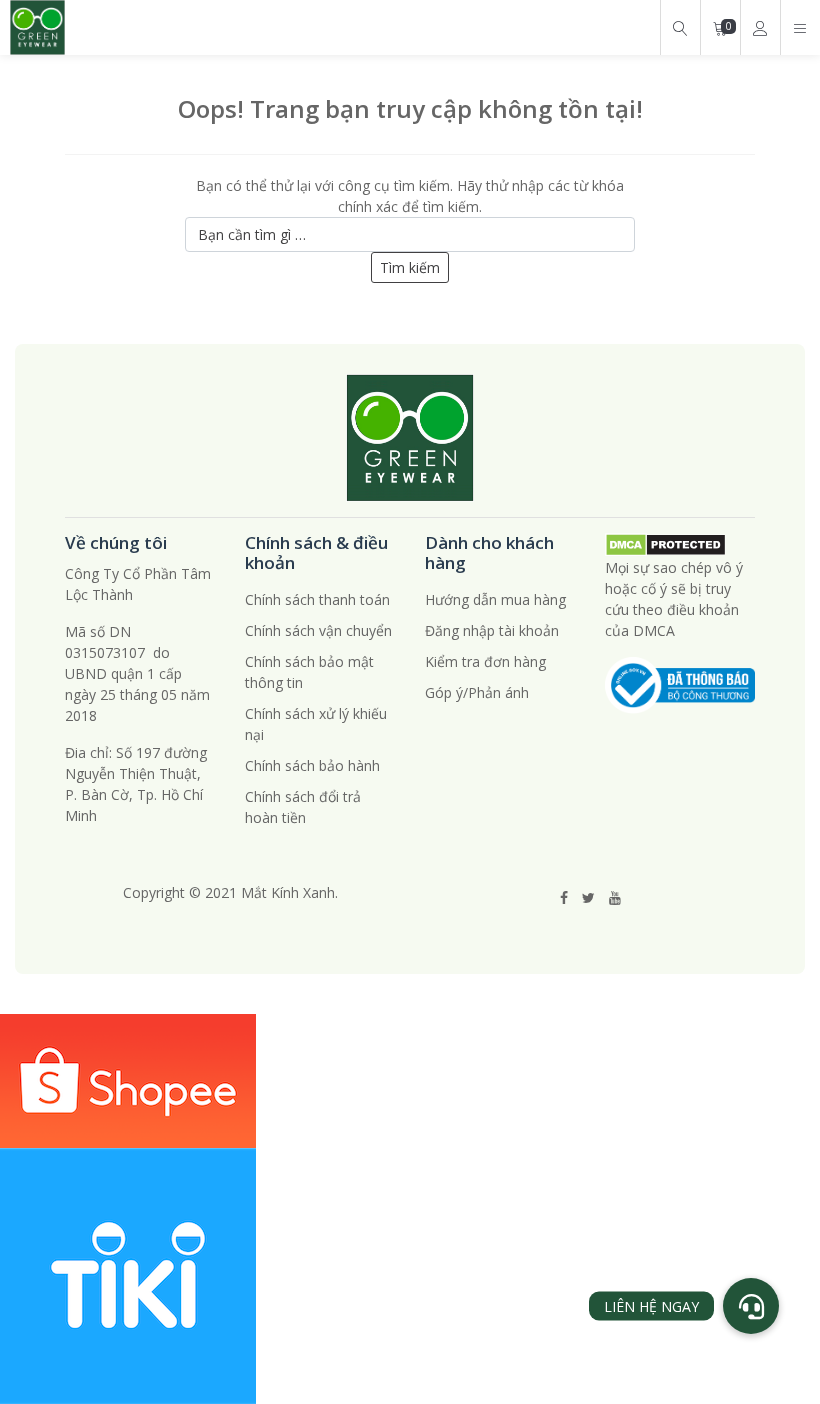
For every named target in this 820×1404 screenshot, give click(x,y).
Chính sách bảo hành (312, 765)
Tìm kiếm (410, 267)
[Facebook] (564, 897)
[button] (751, 1306)
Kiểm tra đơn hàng (485, 661)
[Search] (680, 27)
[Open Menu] (800, 27)
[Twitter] (588, 897)
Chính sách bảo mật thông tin (309, 672)
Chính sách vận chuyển (318, 630)
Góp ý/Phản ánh (477, 692)
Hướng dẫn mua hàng (495, 599)
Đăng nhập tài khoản (492, 630)
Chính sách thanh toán (317, 599)
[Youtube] (615, 897)
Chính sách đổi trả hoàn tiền (303, 807)
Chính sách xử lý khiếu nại (316, 724)
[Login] (760, 27)
